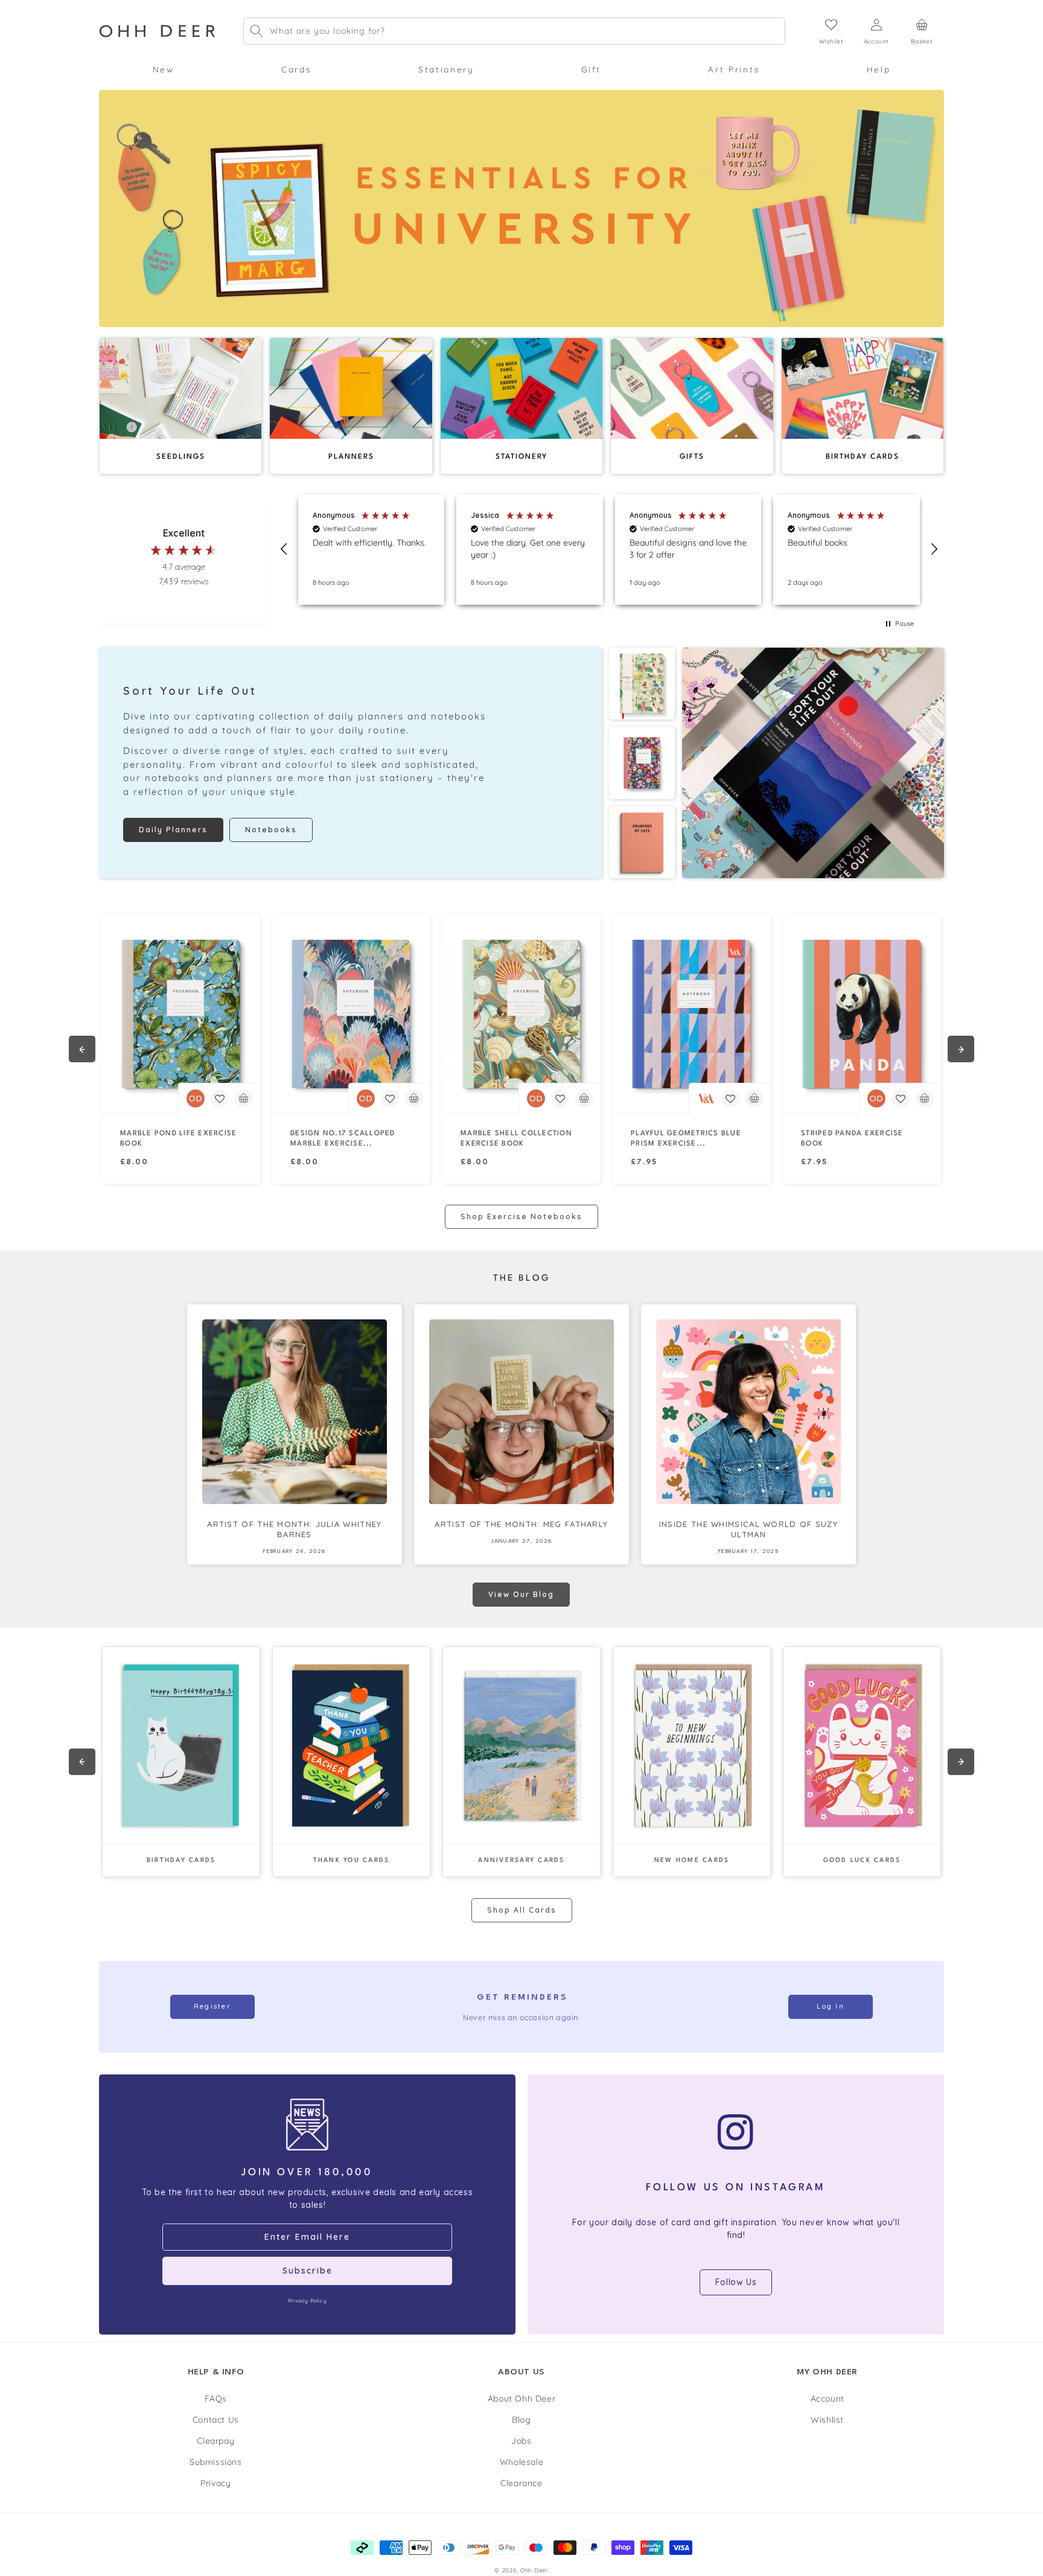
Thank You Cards (352, 1860)
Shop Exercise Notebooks (521, 1216)
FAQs (216, 2399)
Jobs (521, 2441)
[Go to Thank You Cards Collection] (351, 1745)
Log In (831, 2006)
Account (828, 2399)
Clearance (521, 2483)
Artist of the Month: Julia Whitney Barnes (294, 1529)
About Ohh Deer (521, 2399)
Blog (521, 2420)
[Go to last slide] (82, 1049)
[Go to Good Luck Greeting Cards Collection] (862, 1745)
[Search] (257, 31)
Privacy (215, 2483)
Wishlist (827, 2420)
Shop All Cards (522, 1910)
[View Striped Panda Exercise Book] (862, 1014)
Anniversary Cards (521, 1860)
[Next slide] (961, 1049)
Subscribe (308, 2271)
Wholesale (521, 2462)
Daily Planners (173, 830)
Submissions (216, 2462)
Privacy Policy (307, 2300)
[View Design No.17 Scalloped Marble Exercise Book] (351, 1014)
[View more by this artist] (196, 1098)
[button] (163, 69)
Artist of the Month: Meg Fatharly (521, 1524)
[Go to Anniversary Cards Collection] (521, 1745)
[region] (609, 550)
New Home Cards (692, 1860)
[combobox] (514, 31)
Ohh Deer (534, 2570)
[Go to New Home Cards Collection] (692, 1745)
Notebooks (271, 830)
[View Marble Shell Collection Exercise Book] (521, 1014)
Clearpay (215, 2441)
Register (212, 2006)
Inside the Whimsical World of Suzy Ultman (748, 1529)
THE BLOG (522, 1279)
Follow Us (736, 2282)
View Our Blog (521, 1594)
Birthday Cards (181, 1860)
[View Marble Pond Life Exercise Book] (181, 1014)
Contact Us (216, 2420)
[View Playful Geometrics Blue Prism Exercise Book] (692, 1014)
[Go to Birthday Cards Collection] (181, 1745)
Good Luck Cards (862, 1860)
